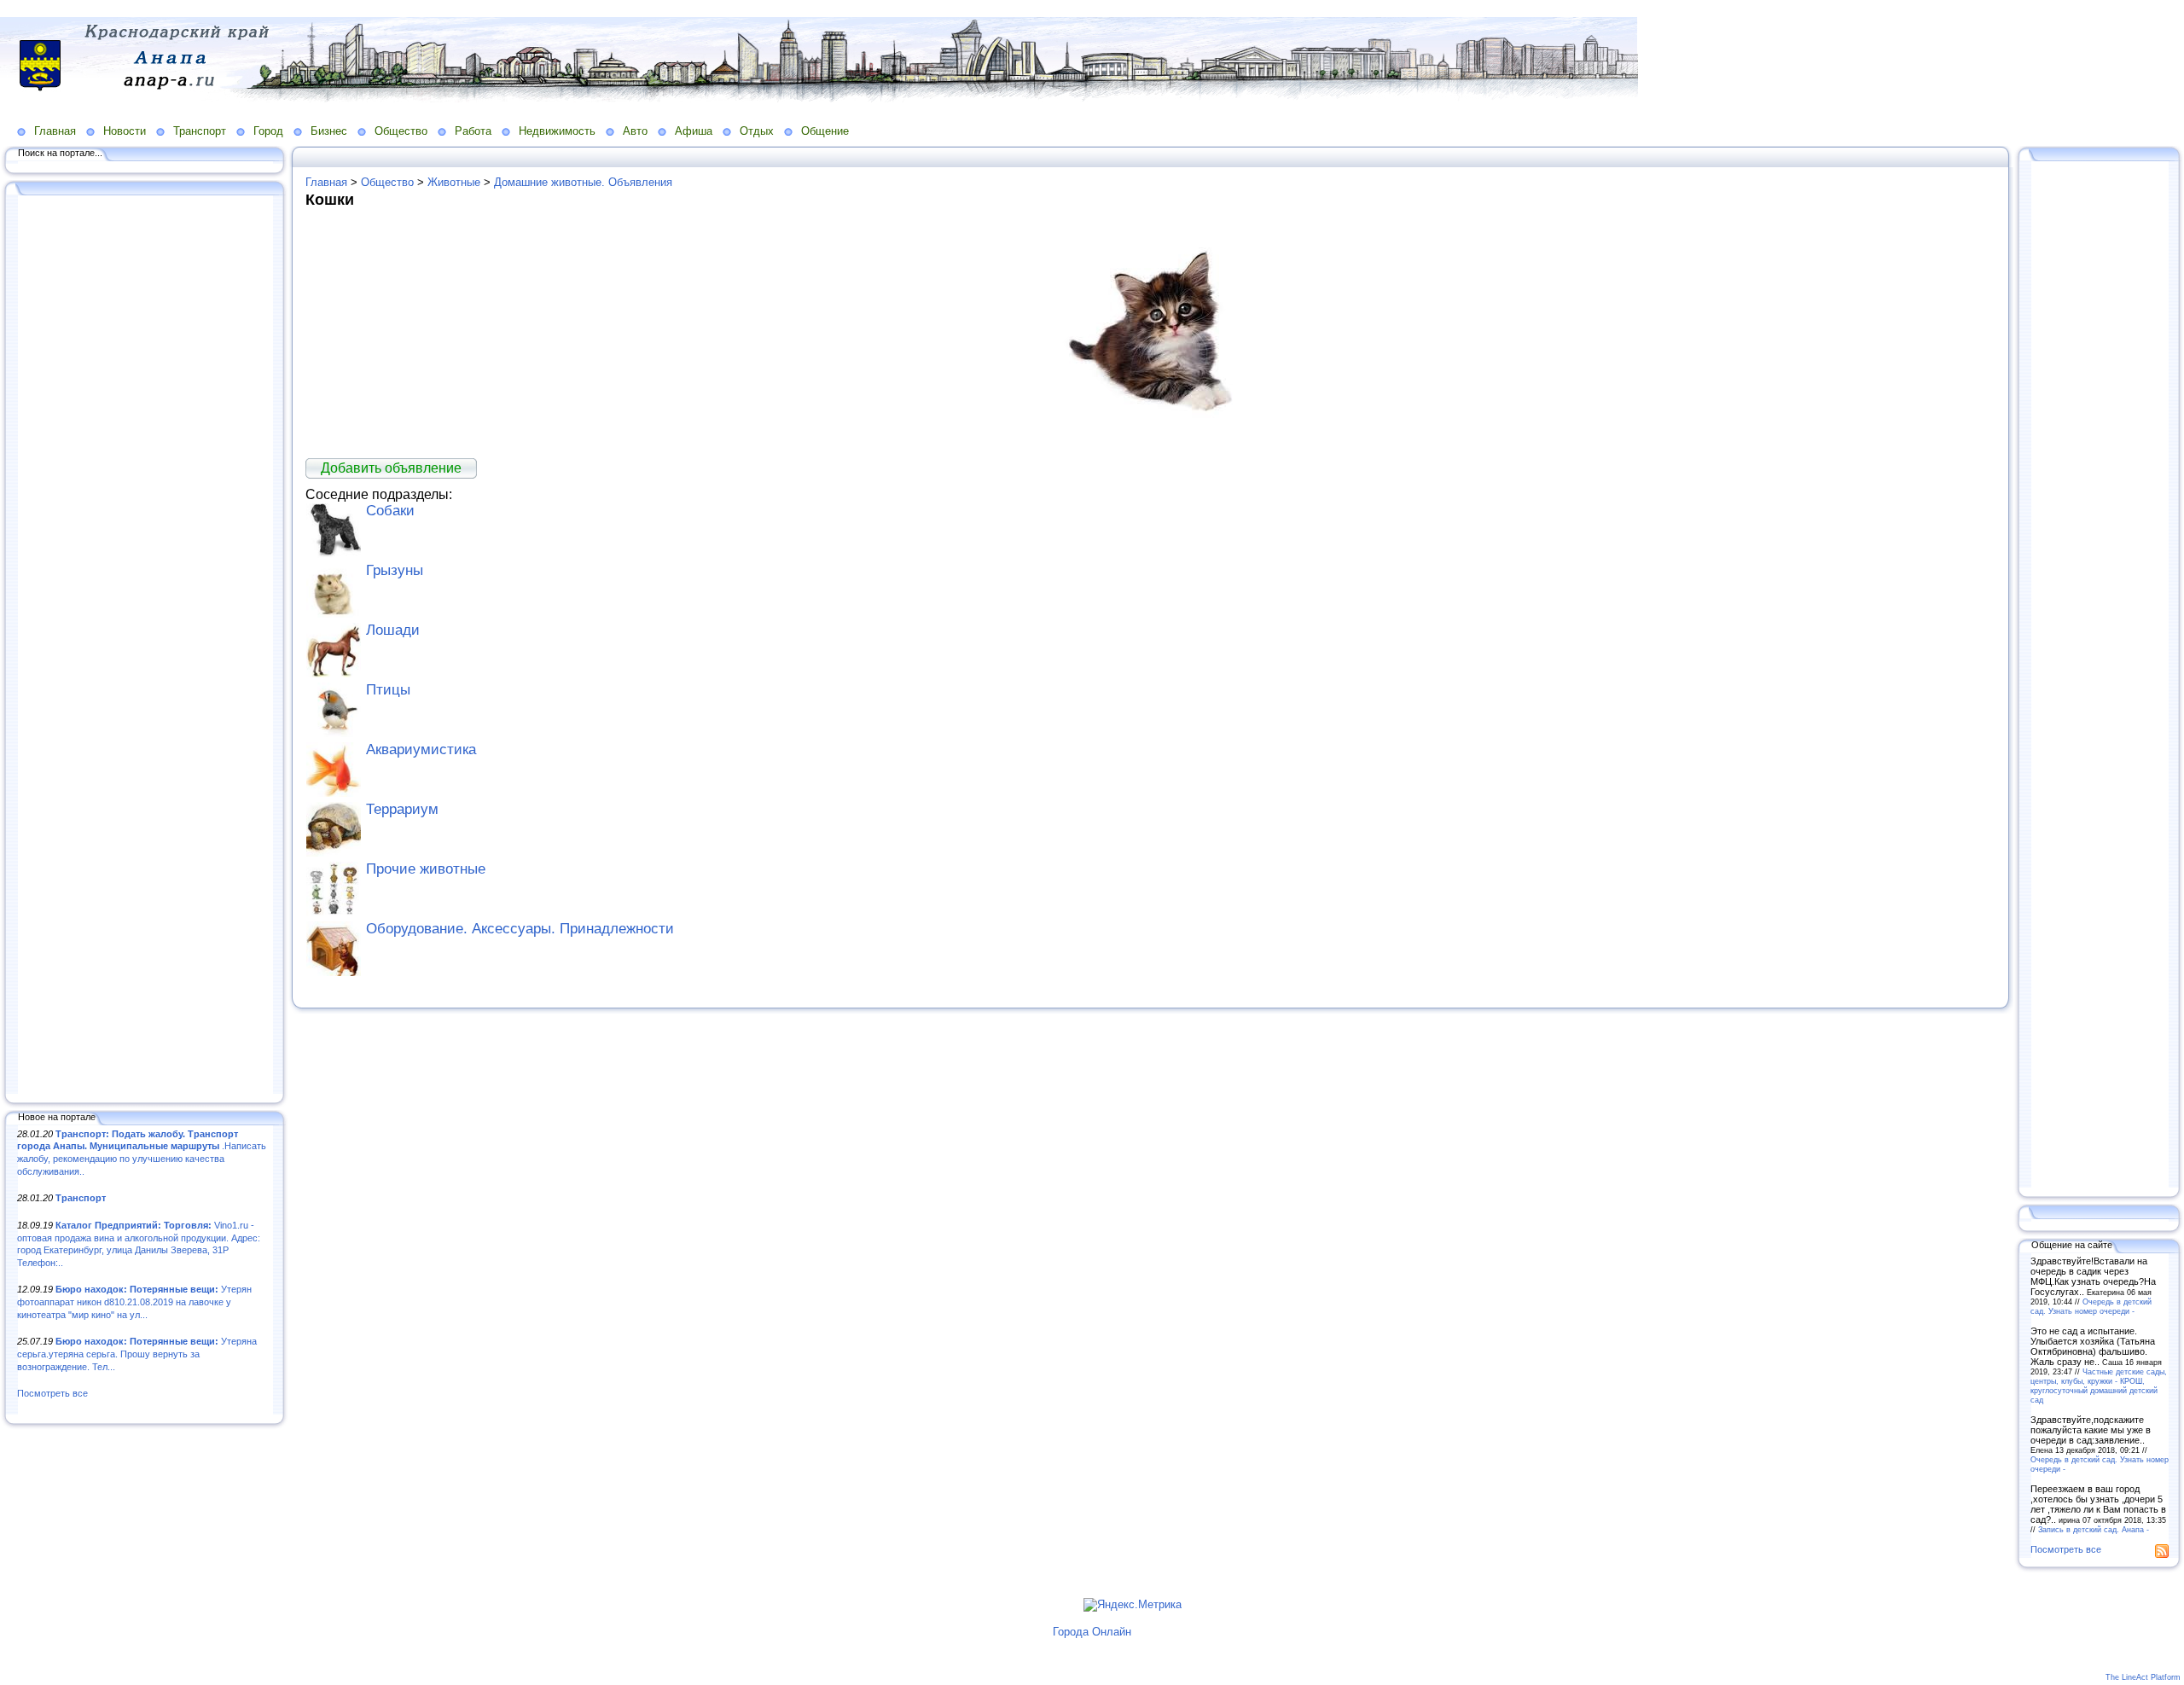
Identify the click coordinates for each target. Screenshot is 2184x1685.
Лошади (393, 630)
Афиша (694, 131)
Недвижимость (557, 131)
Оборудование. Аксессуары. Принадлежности (520, 929)
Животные (454, 182)
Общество (401, 131)
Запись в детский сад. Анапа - (2094, 1529)
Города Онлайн (1092, 1632)
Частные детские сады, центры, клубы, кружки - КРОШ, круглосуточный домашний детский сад (2099, 1386)
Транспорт (200, 131)
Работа (473, 131)
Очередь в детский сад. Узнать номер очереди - (2091, 1306)
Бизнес (329, 131)
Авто (635, 131)
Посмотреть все (52, 1393)
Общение (825, 131)
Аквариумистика (421, 750)
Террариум (402, 809)
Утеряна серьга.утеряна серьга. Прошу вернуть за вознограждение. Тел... (137, 1354)
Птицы (388, 690)
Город (268, 131)
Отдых (757, 131)
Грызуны (395, 570)
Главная (55, 131)
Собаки (390, 511)
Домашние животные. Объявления (583, 182)
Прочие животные (426, 869)
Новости (125, 131)
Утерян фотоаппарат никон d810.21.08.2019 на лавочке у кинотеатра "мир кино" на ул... (134, 1302)
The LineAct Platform (2143, 1677)
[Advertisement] (145, 646)
